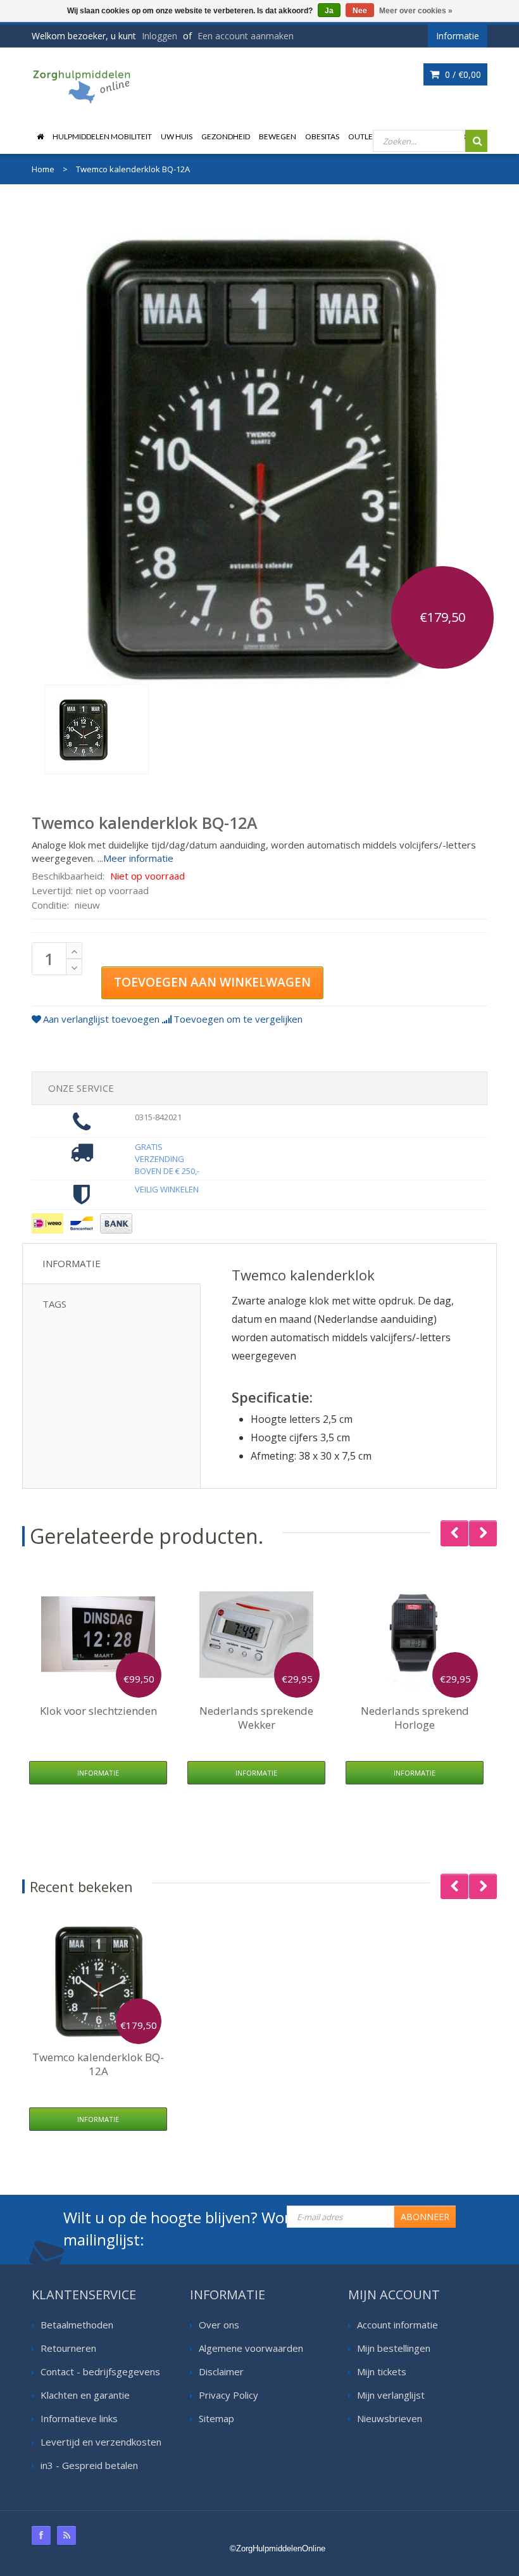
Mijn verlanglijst (391, 2395)
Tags (54, 1304)
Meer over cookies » (416, 11)
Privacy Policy (228, 2395)
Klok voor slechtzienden (98, 1711)
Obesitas (322, 136)
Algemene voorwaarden (251, 2348)
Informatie (72, 1263)
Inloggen (159, 36)
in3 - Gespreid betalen (89, 2465)
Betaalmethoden (77, 2325)
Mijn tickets (382, 2371)
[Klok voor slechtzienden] (98, 1634)
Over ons (219, 2325)
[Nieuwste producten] (66, 2535)
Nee (360, 11)
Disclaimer (221, 2371)
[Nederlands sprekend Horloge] (415, 1634)
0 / (462, 74)
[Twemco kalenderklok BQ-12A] (97, 729)
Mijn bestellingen (394, 2348)
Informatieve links (79, 2418)
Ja (329, 11)
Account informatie (397, 2325)
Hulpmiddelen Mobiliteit (102, 136)
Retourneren (68, 2348)
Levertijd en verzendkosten (101, 2442)
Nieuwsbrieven (390, 2418)
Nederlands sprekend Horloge (415, 1718)
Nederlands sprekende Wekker (256, 1718)
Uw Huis (177, 136)
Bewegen (278, 136)
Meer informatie (138, 858)
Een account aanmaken (246, 36)
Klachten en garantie (85, 2395)
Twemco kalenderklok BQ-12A (98, 2064)
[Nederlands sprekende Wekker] (256, 1634)
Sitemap (216, 2418)
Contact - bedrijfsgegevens (100, 2371)
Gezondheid (226, 136)
